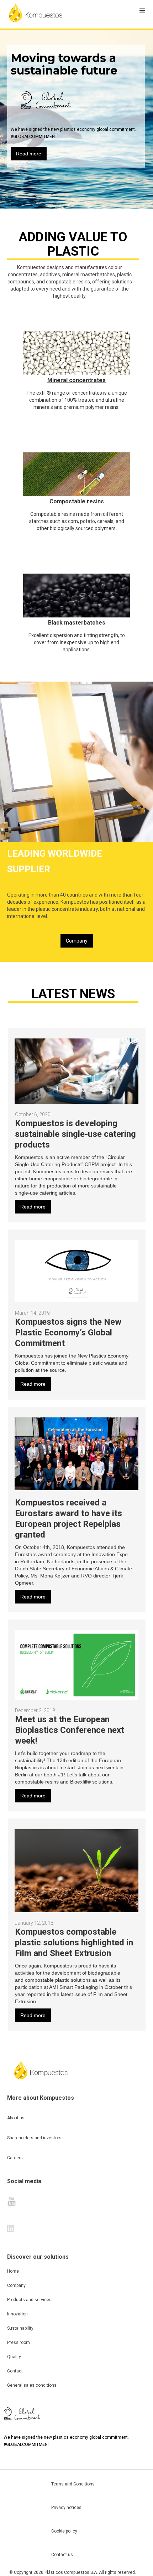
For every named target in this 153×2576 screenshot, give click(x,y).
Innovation (17, 2314)
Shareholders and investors (34, 2138)
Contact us (62, 2555)
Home (13, 2271)
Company (77, 941)
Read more (29, 154)
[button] (142, 11)
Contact (15, 2371)
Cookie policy (64, 2531)
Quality (14, 2357)
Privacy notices (66, 2508)
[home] (36, 12)
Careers (15, 2158)
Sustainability (20, 2328)
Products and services (29, 2300)
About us (16, 2118)
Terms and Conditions (73, 2484)
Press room (19, 2342)
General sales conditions (32, 2385)
